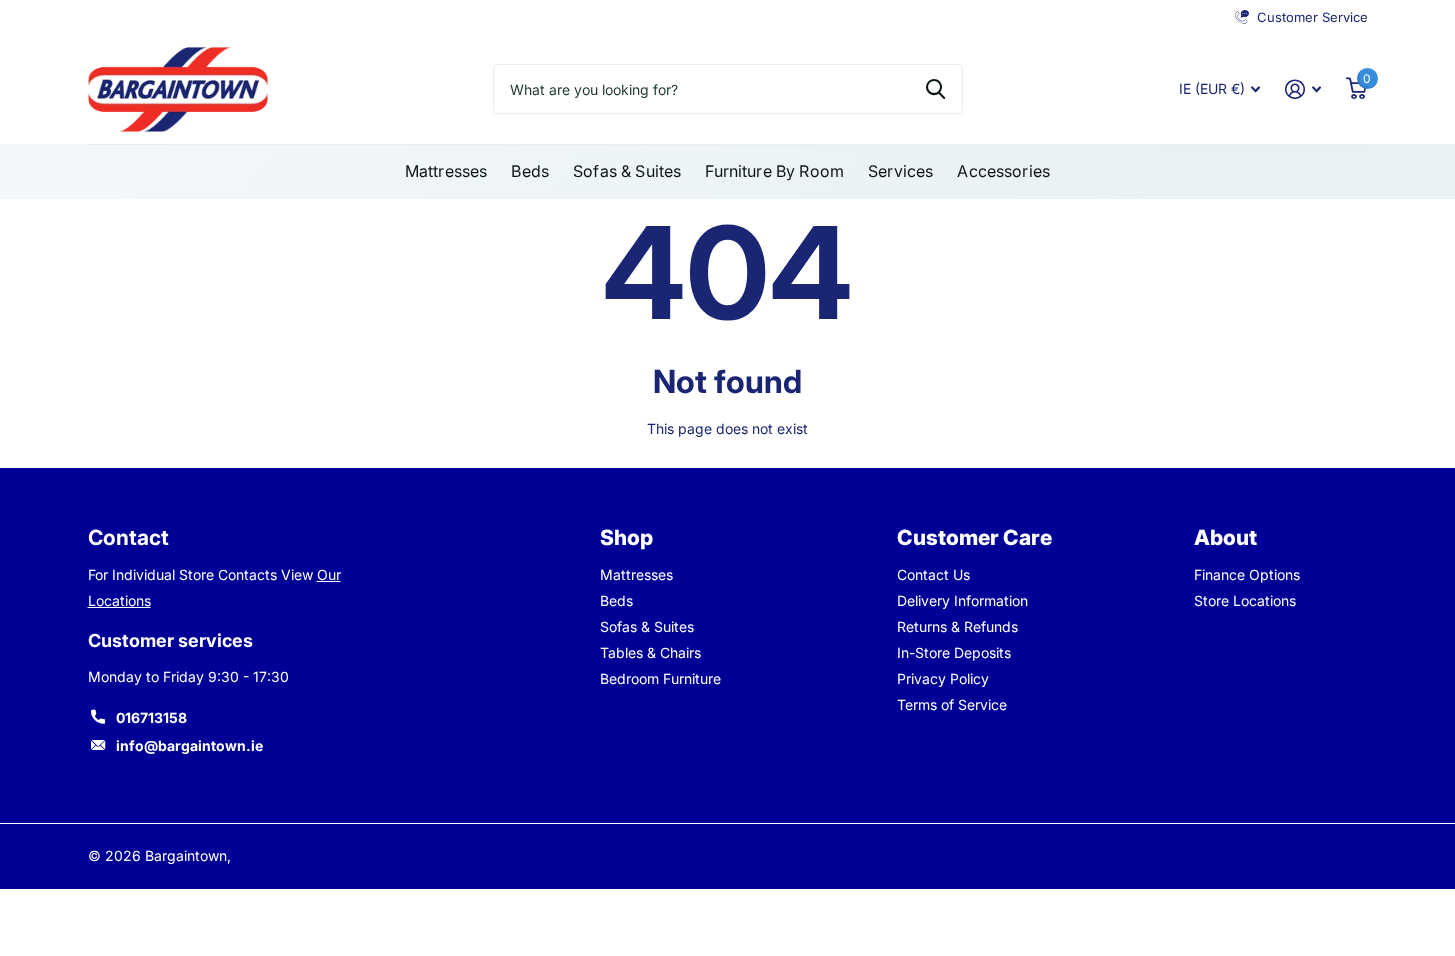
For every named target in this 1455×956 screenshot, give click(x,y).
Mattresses (446, 171)
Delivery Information (962, 600)
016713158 (151, 717)
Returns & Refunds (957, 626)
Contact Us (933, 574)
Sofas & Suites (627, 171)
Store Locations (1245, 600)
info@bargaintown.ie (189, 745)
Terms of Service (952, 704)
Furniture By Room (774, 171)
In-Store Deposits (954, 652)
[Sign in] (1303, 89)
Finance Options (1247, 574)
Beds (530, 171)
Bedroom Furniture (660, 678)
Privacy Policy (943, 678)
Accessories (1003, 171)
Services (900, 171)
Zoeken (935, 89)
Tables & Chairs (650, 652)
